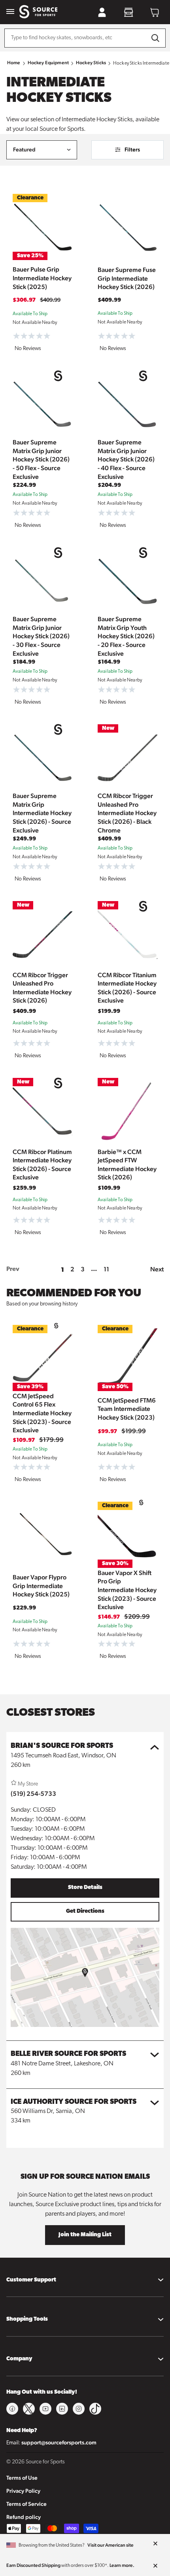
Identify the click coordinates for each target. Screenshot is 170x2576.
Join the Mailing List (85, 2235)
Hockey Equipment (48, 63)
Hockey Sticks (91, 63)
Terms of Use (22, 2478)
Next (157, 1269)
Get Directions (85, 1911)
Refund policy (24, 2517)
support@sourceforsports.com (59, 2442)
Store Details (85, 1888)
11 (106, 1269)
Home (14, 63)
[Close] (155, 2544)
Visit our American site (110, 2545)
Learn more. (122, 2565)
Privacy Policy (23, 2491)
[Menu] (10, 12)
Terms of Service (26, 2504)
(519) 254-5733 (33, 1794)
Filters (132, 149)
